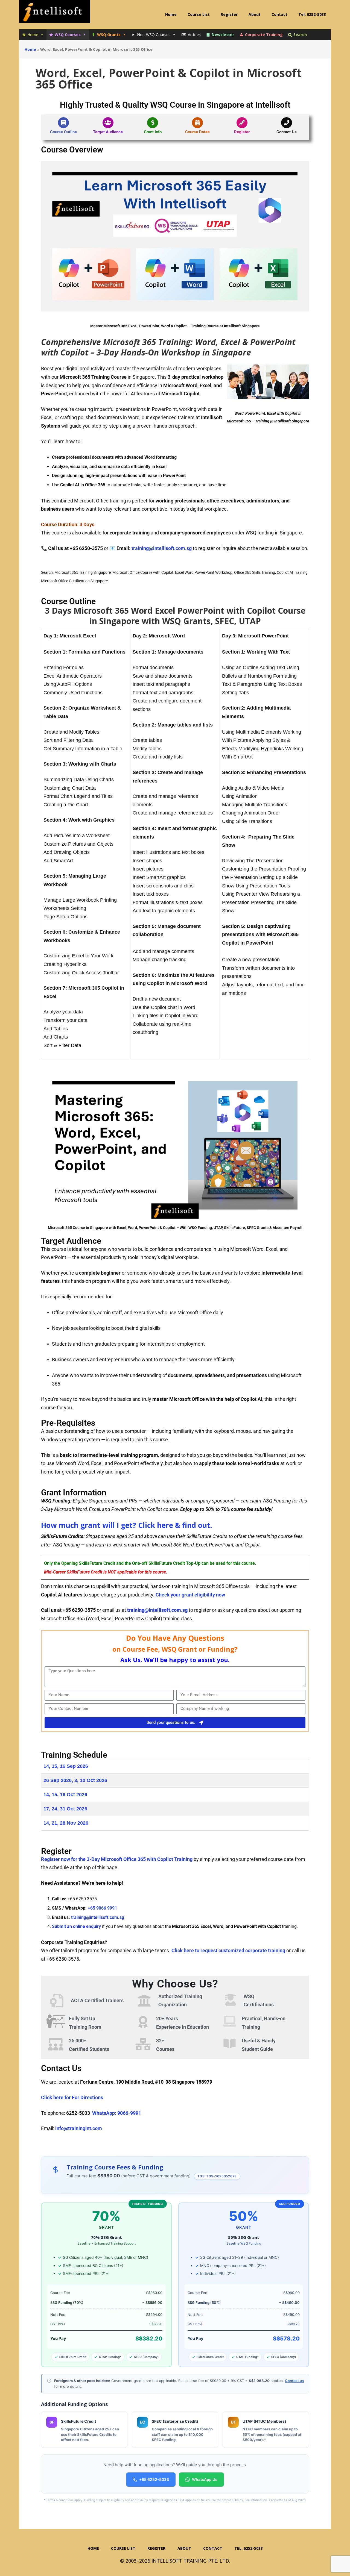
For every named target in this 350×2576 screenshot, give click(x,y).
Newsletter (223, 35)
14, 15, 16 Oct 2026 (65, 1795)
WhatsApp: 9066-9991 (117, 2113)
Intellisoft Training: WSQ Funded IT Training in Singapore (55, 14)
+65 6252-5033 (154, 2479)
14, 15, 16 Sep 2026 (66, 1766)
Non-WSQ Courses (154, 35)
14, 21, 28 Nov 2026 (66, 1823)
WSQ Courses (68, 35)
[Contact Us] (287, 123)
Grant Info (153, 132)
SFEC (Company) (146, 2357)
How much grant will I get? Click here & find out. (126, 1525)
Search (300, 35)
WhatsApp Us (205, 2479)
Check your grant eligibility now (190, 1595)
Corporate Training (264, 35)
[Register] (242, 123)
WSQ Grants (109, 35)
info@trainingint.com (79, 2128)
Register (242, 132)
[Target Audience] (108, 123)
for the (117, 1859)
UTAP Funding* (110, 2357)
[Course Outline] (63, 123)
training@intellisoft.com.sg (162, 548)
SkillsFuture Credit (73, 2357)
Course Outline (63, 132)
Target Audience (108, 132)
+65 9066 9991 (102, 1908)
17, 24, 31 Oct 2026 (65, 1809)
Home (33, 35)
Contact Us (287, 132)
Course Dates (197, 132)
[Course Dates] (197, 123)
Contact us (294, 2381)
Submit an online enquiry (76, 1926)
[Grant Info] (153, 123)
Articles (194, 35)
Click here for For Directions (73, 2097)
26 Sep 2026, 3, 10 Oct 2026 (75, 1780)
